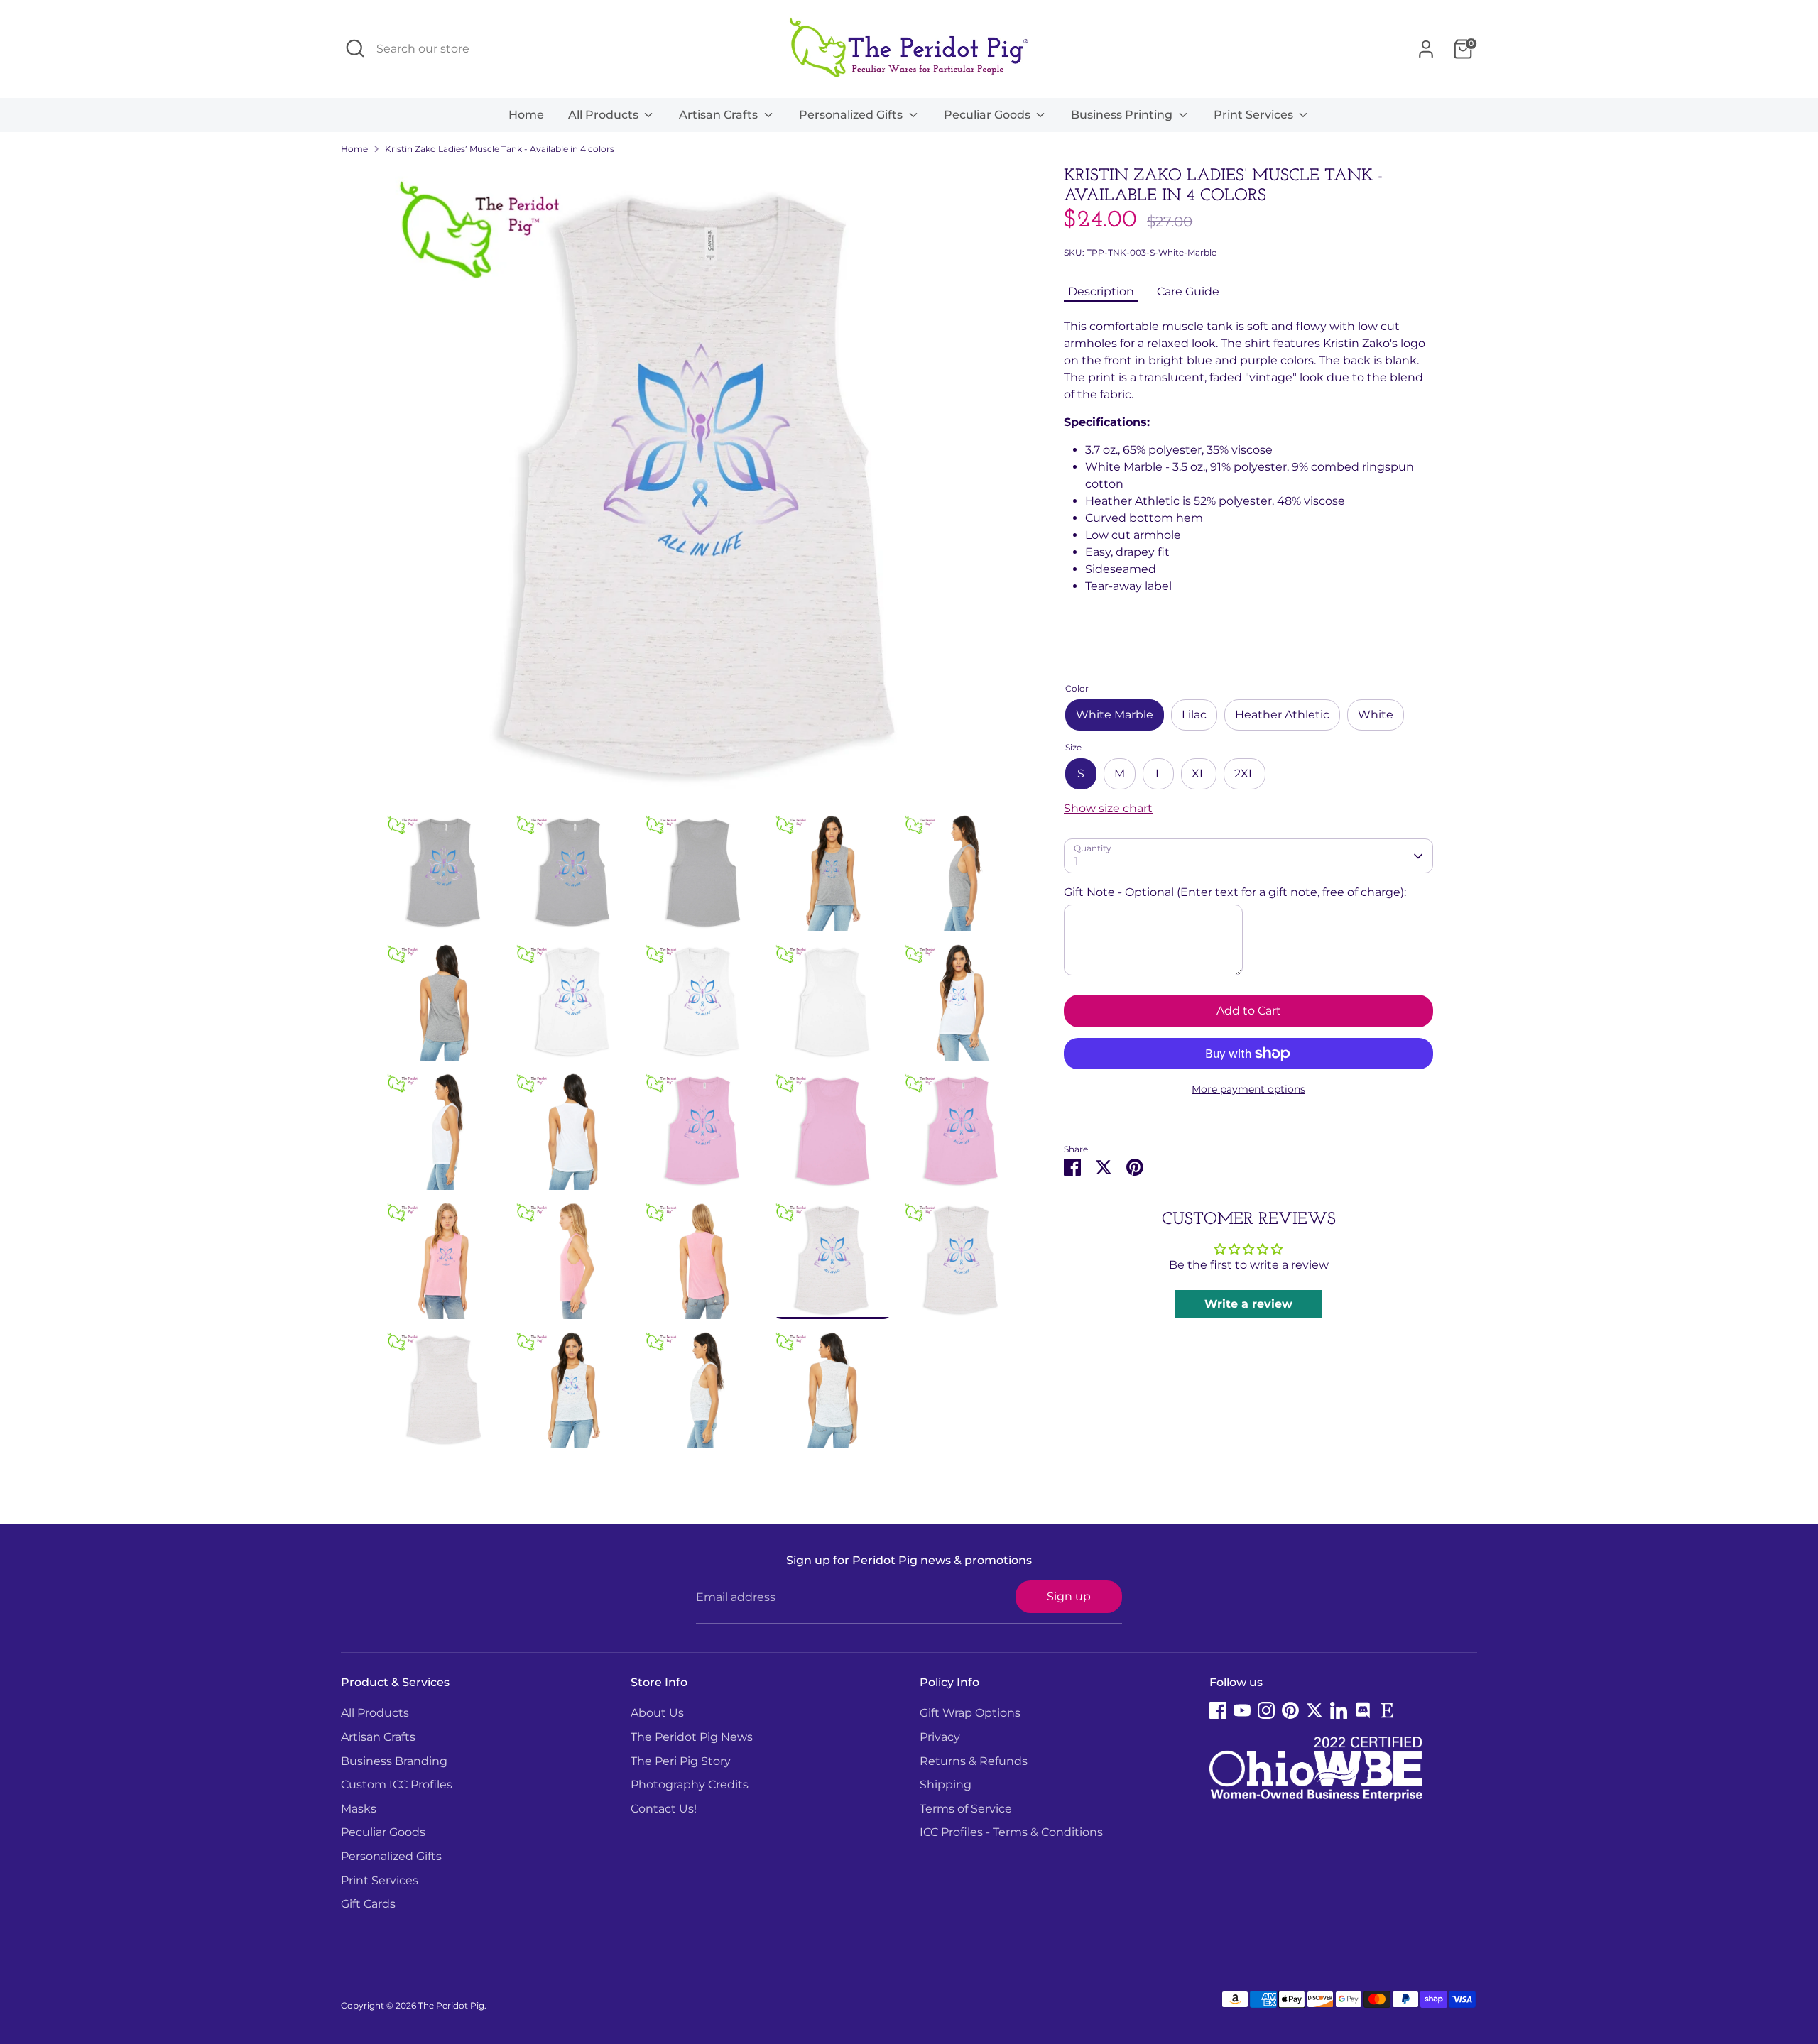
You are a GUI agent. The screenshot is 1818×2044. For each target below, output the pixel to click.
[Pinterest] (1290, 1710)
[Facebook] (1218, 1710)
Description (1101, 291)
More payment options (1248, 1089)
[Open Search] (355, 48)
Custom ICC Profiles (397, 1785)
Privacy (940, 1737)
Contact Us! (664, 1809)
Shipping (946, 1785)
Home (526, 115)
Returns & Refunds (974, 1761)
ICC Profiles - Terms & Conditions (1011, 1832)
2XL (1245, 774)
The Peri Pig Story (681, 1761)
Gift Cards (368, 1904)
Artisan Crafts (720, 115)
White (1376, 715)
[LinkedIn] (1339, 1710)
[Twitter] (1314, 1710)
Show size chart (1108, 808)
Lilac (1194, 715)
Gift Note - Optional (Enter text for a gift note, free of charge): (1235, 892)
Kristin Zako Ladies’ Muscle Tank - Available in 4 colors (500, 149)
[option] (703, 490)
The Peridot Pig (451, 2005)
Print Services (1255, 115)
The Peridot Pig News (692, 1737)
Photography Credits (690, 1785)
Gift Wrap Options (970, 1713)
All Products (605, 115)
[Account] (1426, 49)
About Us (657, 1713)
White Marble (1115, 715)
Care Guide (1188, 291)
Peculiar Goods (989, 115)
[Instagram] (1266, 1710)
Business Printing (1123, 115)
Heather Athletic (1282, 715)
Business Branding (394, 1761)
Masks (359, 1809)
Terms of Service (966, 1809)
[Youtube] (1242, 1710)
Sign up (1069, 1596)
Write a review (1248, 1304)
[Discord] (1363, 1710)
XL (1199, 774)
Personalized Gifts (852, 115)
